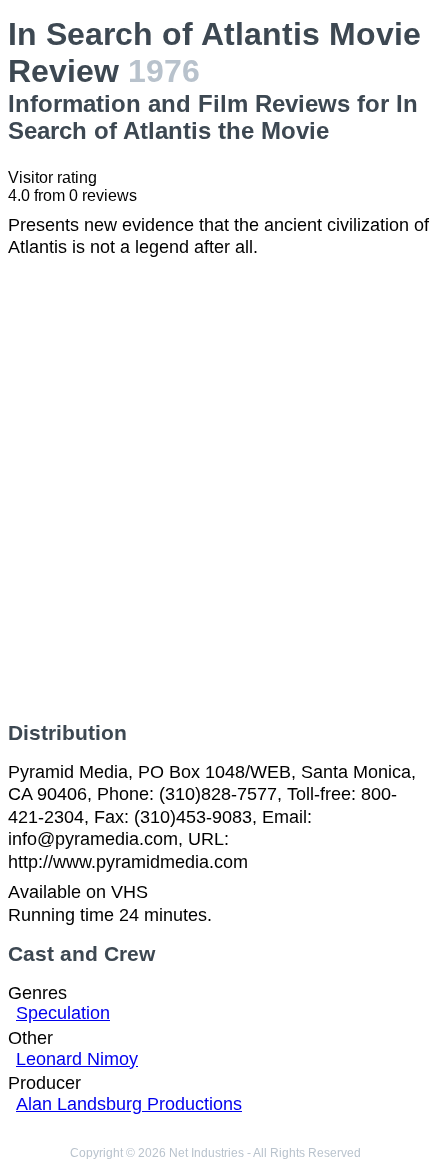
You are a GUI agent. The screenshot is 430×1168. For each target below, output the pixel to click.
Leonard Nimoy (77, 1059)
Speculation (63, 1013)
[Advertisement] (215, 490)
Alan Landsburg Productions (129, 1104)
